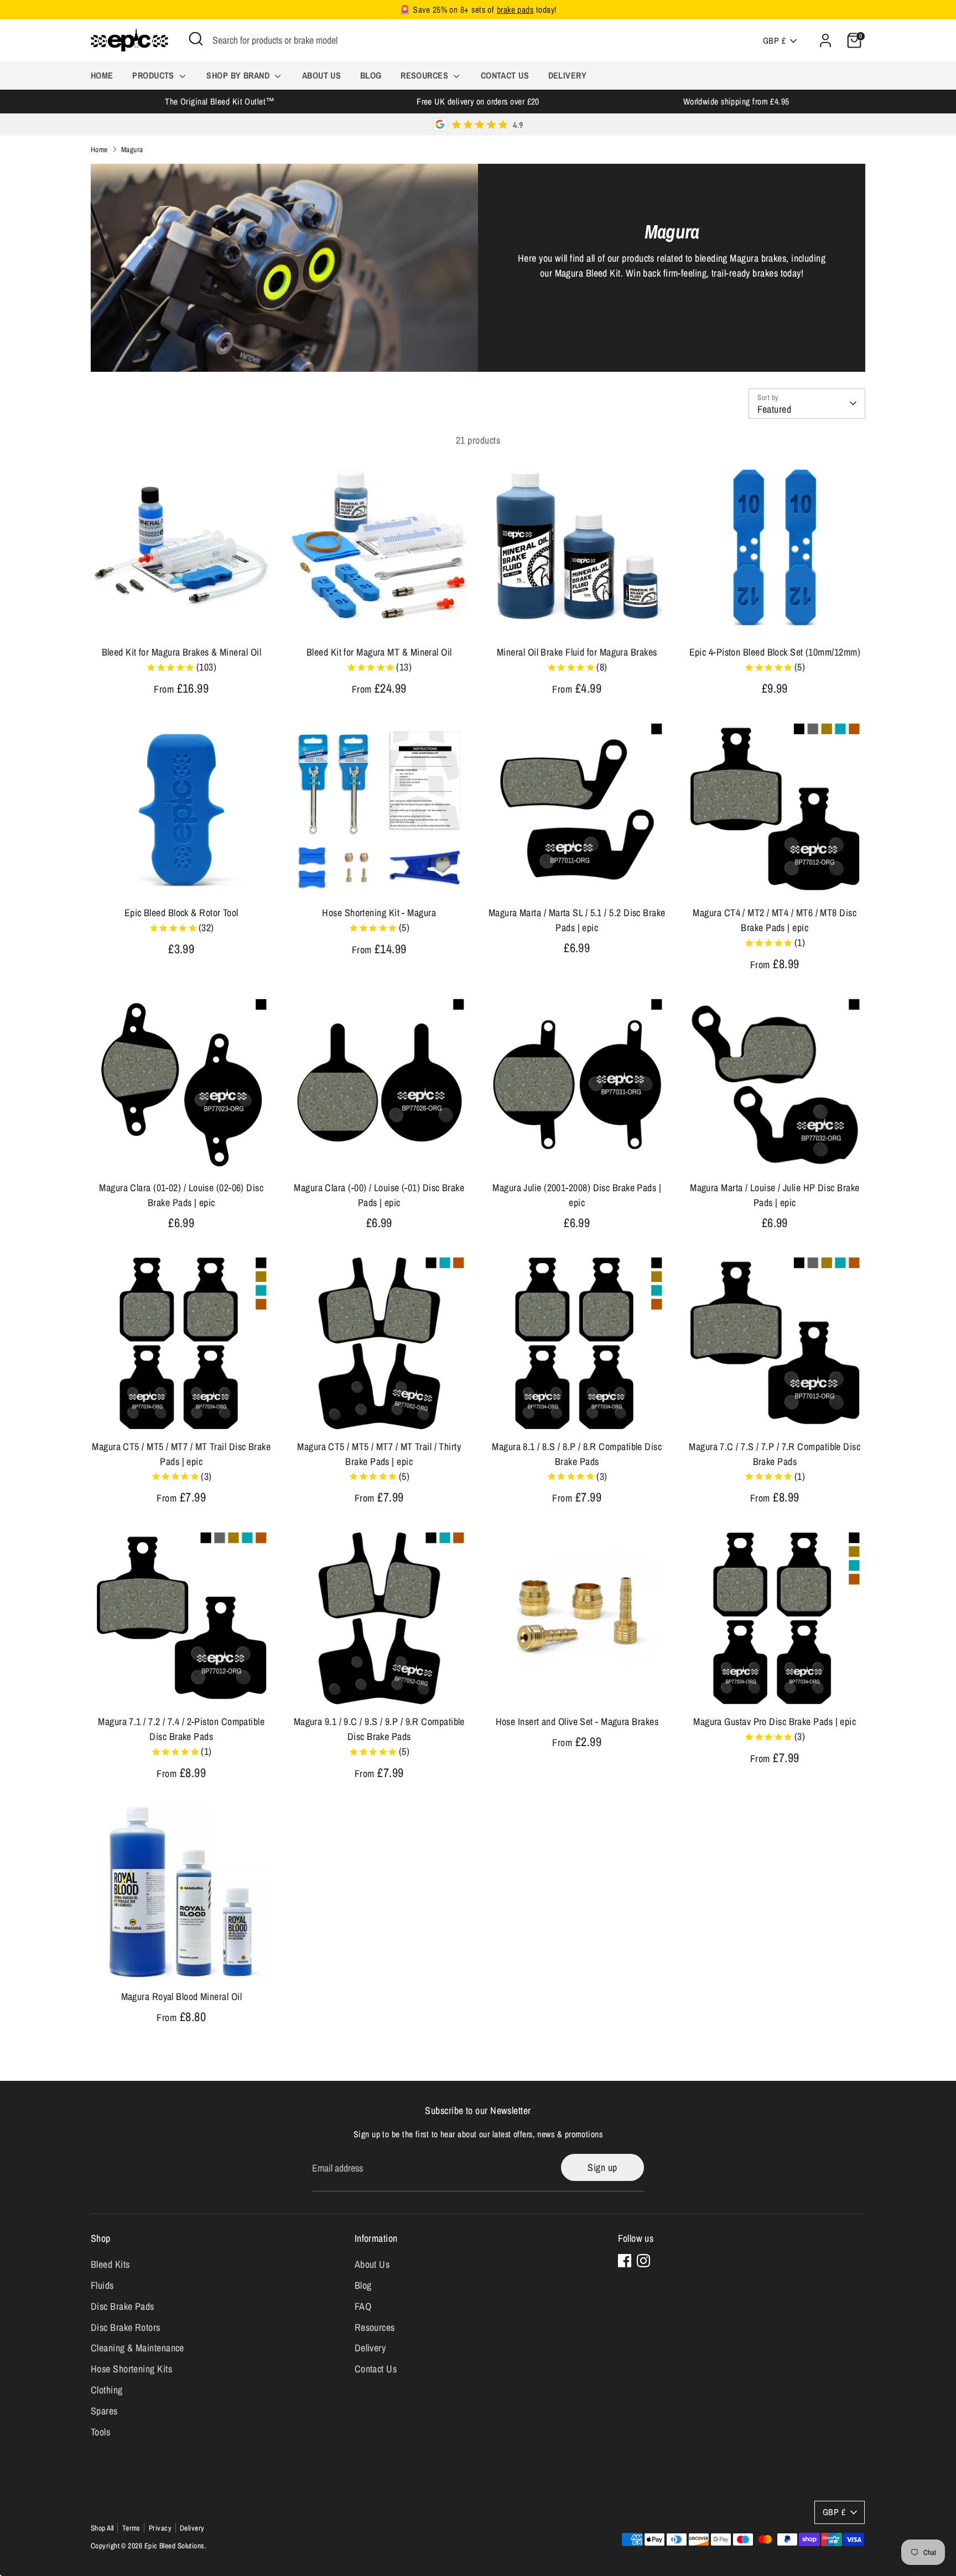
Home (102, 75)
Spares (104, 2411)
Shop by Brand (239, 75)
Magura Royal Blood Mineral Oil (182, 1996)
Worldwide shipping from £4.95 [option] (736, 102)
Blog (371, 75)
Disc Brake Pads (123, 2306)
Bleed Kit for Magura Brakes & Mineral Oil (181, 652)
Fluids (102, 2285)
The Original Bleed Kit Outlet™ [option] (220, 102)
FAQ (363, 2306)
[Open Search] (196, 39)
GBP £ (774, 41)
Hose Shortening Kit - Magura (379, 913)
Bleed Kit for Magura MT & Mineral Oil (379, 652)
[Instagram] (643, 2261)
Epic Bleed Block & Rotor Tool (181, 913)
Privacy (160, 2528)
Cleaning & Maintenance (137, 2348)
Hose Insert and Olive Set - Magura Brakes (577, 1721)
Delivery (568, 75)
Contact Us (505, 75)
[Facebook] (625, 2261)
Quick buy (182, 620)
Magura (132, 149)
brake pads (515, 10)
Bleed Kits (110, 2264)
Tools (100, 2432)
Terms (131, 2528)
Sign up (602, 2167)
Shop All (102, 2528)
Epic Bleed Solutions (175, 2546)
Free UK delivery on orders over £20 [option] (478, 102)
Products (154, 75)
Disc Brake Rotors (126, 2327)
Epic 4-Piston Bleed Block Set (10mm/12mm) (775, 652)
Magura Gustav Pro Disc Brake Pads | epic (775, 1721)
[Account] (825, 40)
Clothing (107, 2390)
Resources (426, 75)
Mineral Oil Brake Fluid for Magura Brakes (577, 652)
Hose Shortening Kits (131, 2369)
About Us (322, 75)
